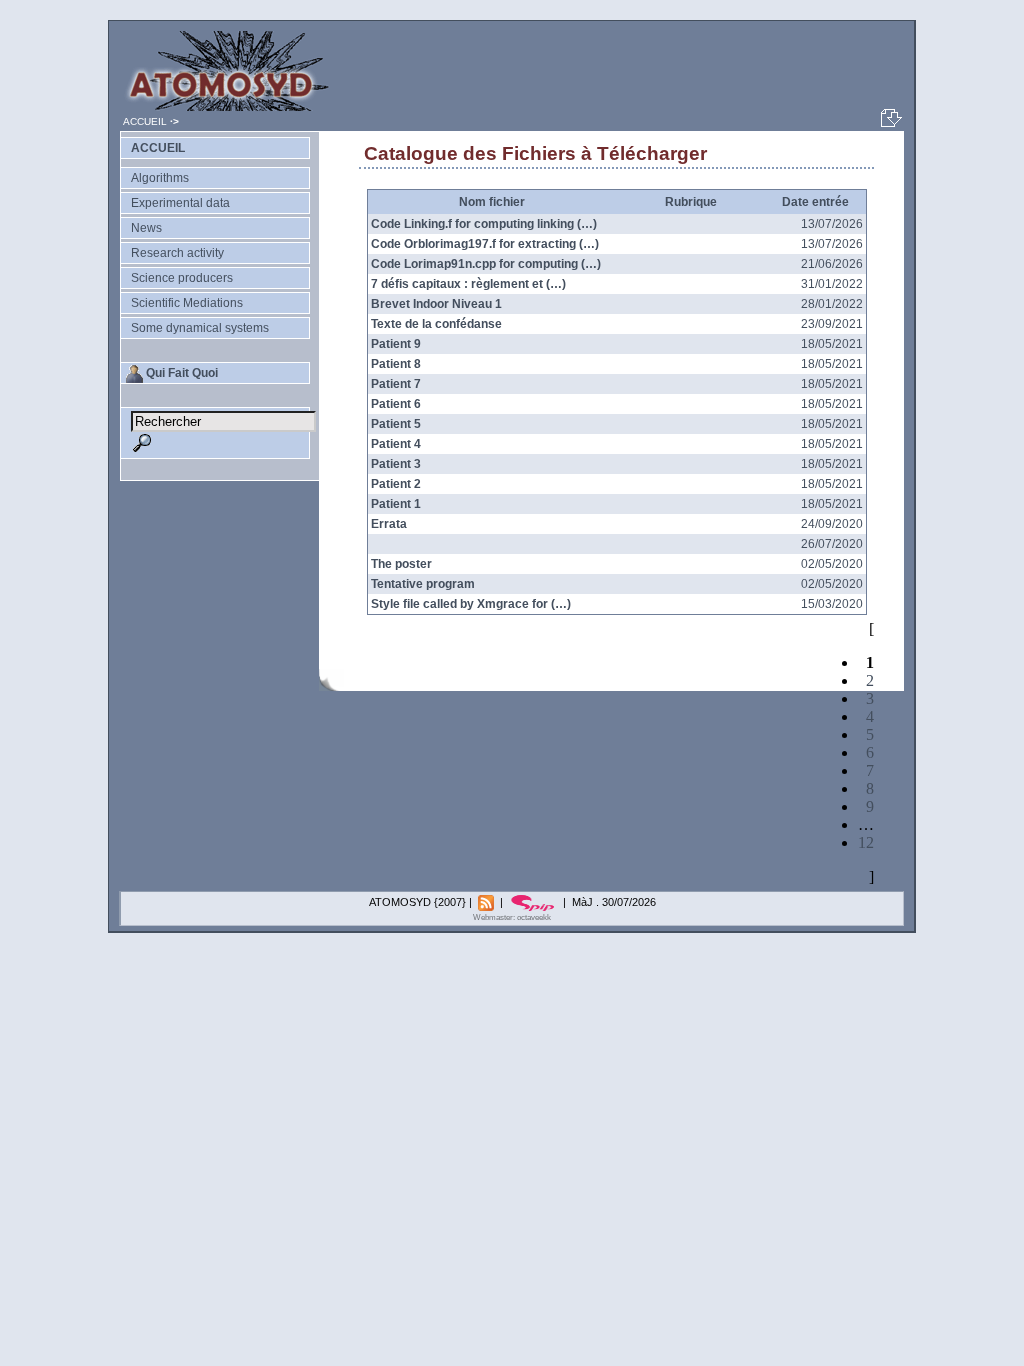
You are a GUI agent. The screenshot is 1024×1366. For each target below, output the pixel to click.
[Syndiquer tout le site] (487, 902)
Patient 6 (396, 404)
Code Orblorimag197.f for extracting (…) (485, 244)
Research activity (177, 253)
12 (866, 842)
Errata (389, 524)
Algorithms (160, 178)
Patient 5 (396, 424)
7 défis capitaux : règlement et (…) (468, 284)
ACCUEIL (145, 121)
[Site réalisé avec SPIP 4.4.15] (534, 902)
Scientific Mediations (187, 303)
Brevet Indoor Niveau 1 (436, 304)
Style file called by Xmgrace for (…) (471, 604)
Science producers (182, 278)
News (146, 228)
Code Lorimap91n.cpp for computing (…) (486, 264)
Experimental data (180, 203)
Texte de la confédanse (436, 324)
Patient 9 (396, 344)
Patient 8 (396, 364)
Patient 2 (396, 484)
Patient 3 (396, 464)
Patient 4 (396, 444)
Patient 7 (396, 384)
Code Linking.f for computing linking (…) (484, 224)
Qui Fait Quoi (182, 373)
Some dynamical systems (200, 328)
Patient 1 (396, 504)
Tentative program (423, 584)
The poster (401, 564)
